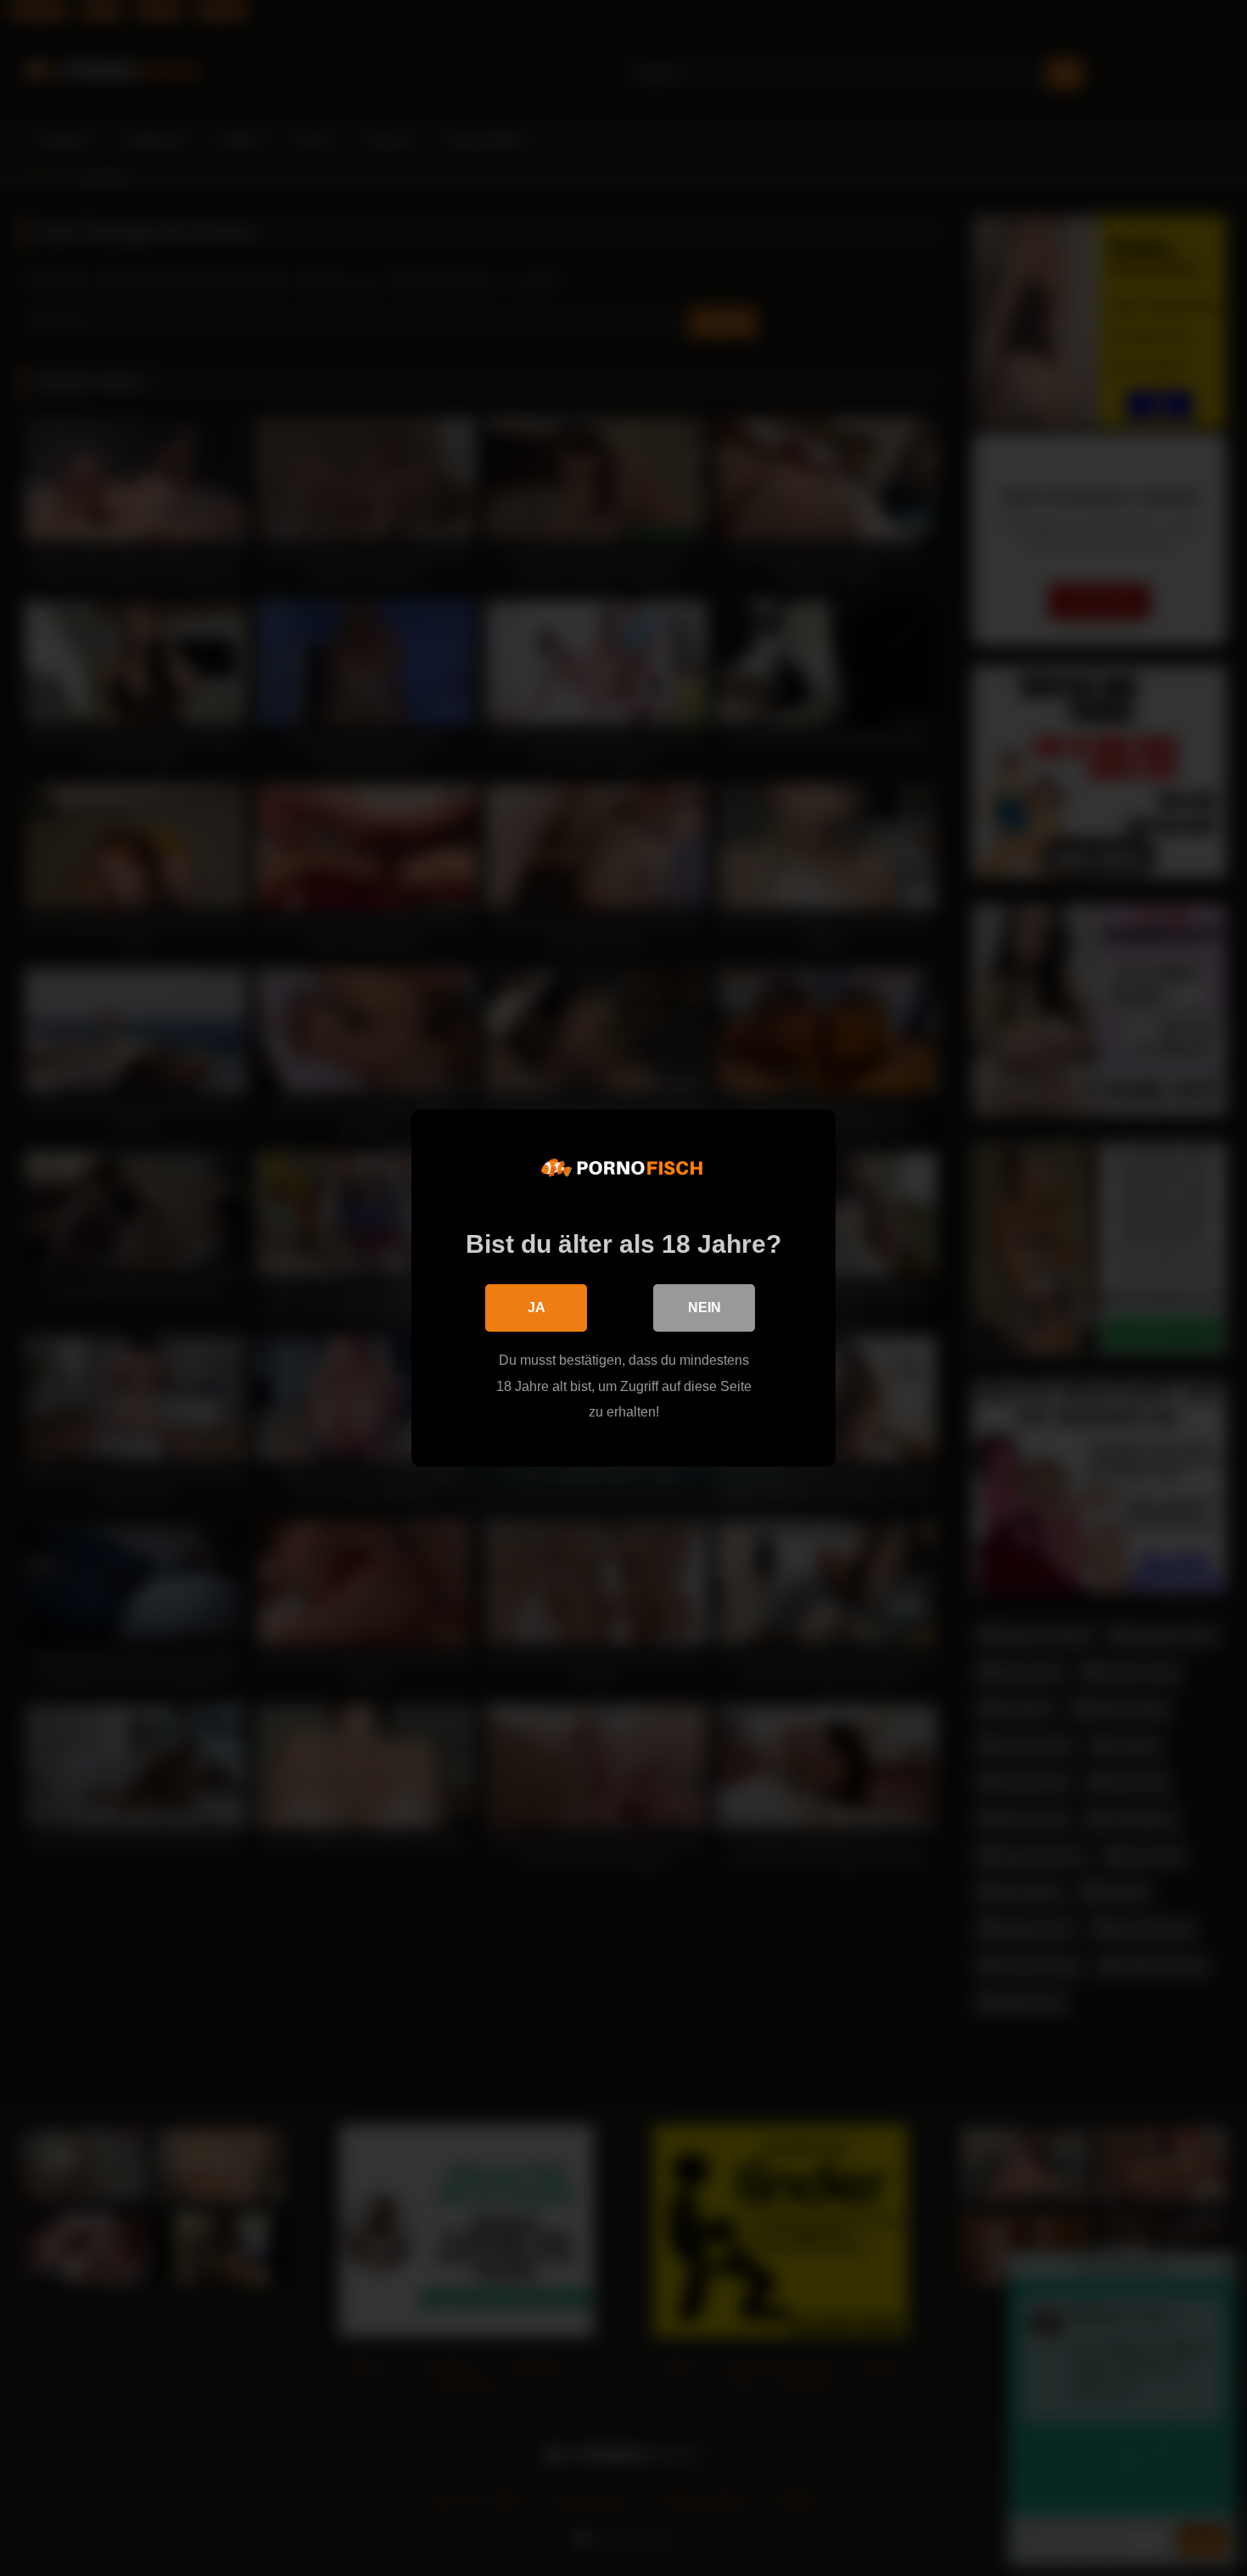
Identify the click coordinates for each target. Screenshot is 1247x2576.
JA (537, 1308)
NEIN (705, 1308)
